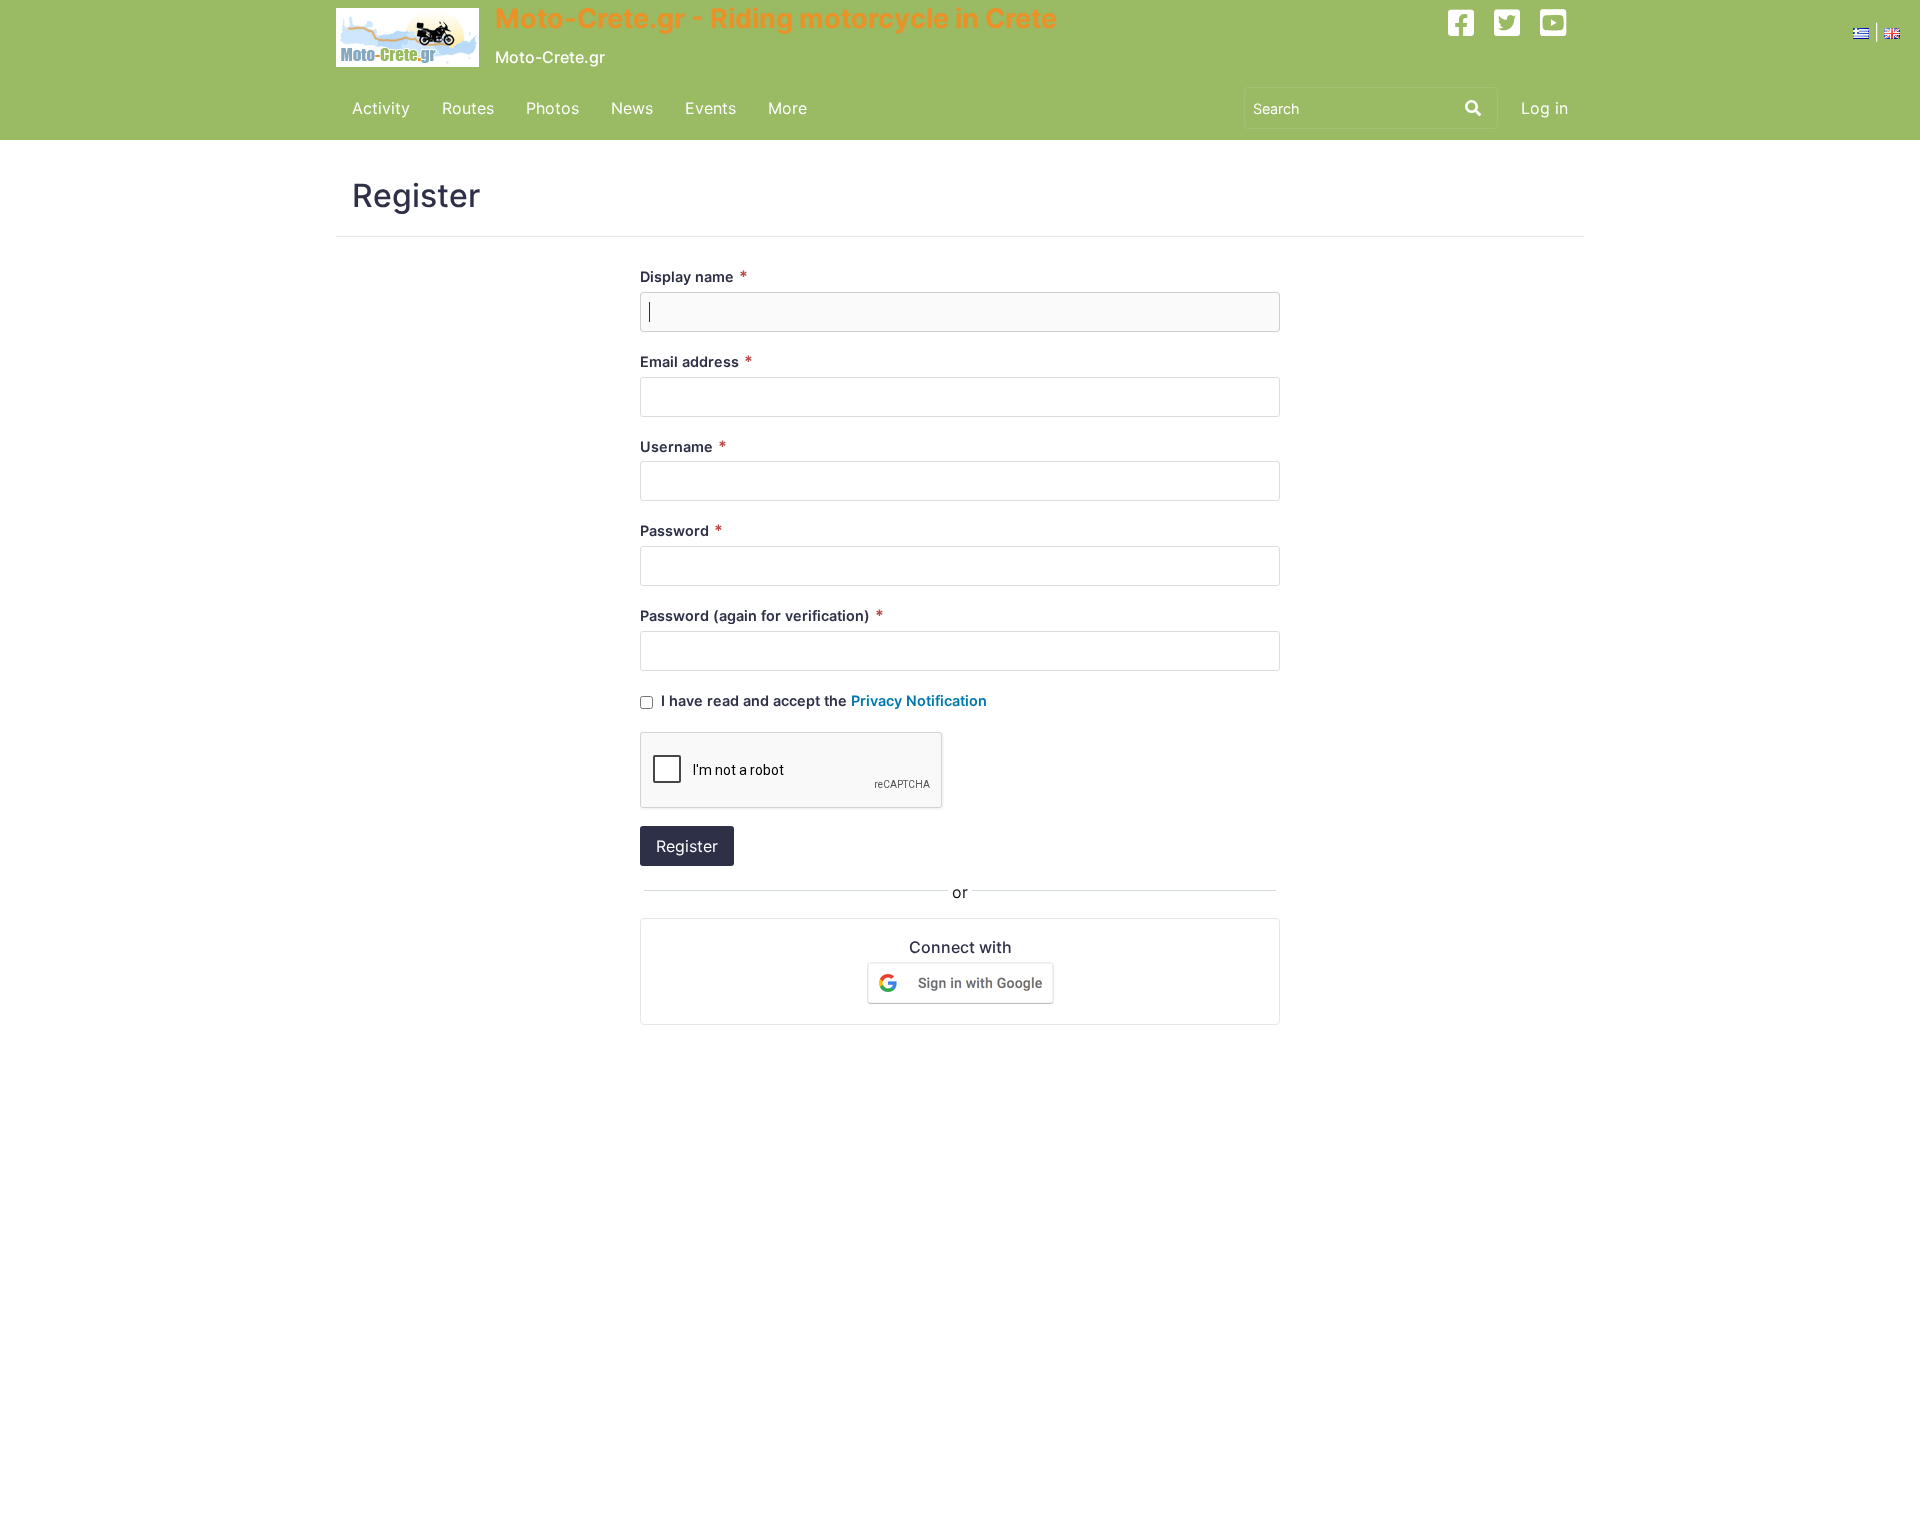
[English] (1892, 32)
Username (683, 446)
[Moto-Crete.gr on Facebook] (1469, 38)
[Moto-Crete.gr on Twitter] (1515, 38)
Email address (696, 361)
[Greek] (1861, 32)
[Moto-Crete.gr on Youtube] (1561, 38)
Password (681, 530)
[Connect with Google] (960, 982)
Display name (694, 276)
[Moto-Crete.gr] (415, 38)
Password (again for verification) (762, 615)
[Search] (1473, 108)
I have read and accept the (822, 700)
